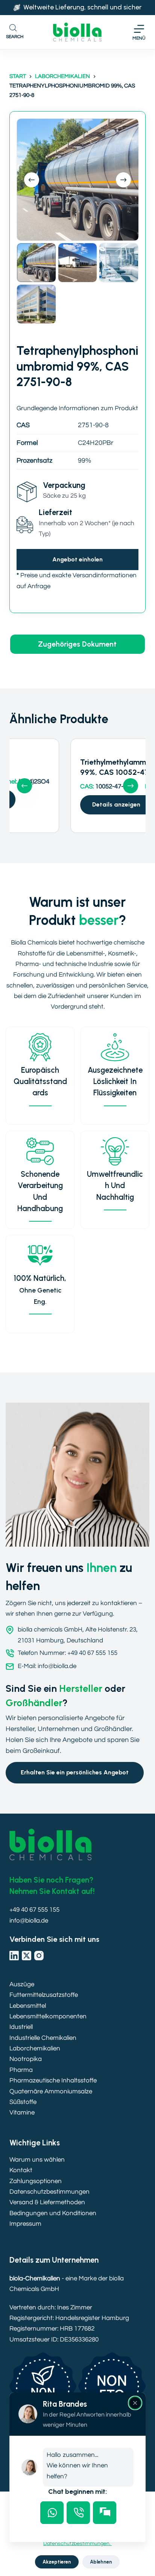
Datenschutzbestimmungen (49, 2192)
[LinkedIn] (14, 1956)
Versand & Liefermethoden (47, 2202)
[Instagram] (39, 1956)
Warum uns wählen (37, 2160)
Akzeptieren (57, 2562)
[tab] (52, 2513)
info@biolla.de (29, 1921)
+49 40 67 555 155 (34, 1910)
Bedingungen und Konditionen (53, 2213)
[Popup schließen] (135, 2403)
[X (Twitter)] (27, 1956)
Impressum (25, 2224)
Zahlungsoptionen (36, 2181)
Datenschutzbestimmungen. (77, 2544)
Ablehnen (101, 2562)
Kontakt (21, 2170)
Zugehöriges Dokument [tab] (77, 644)
